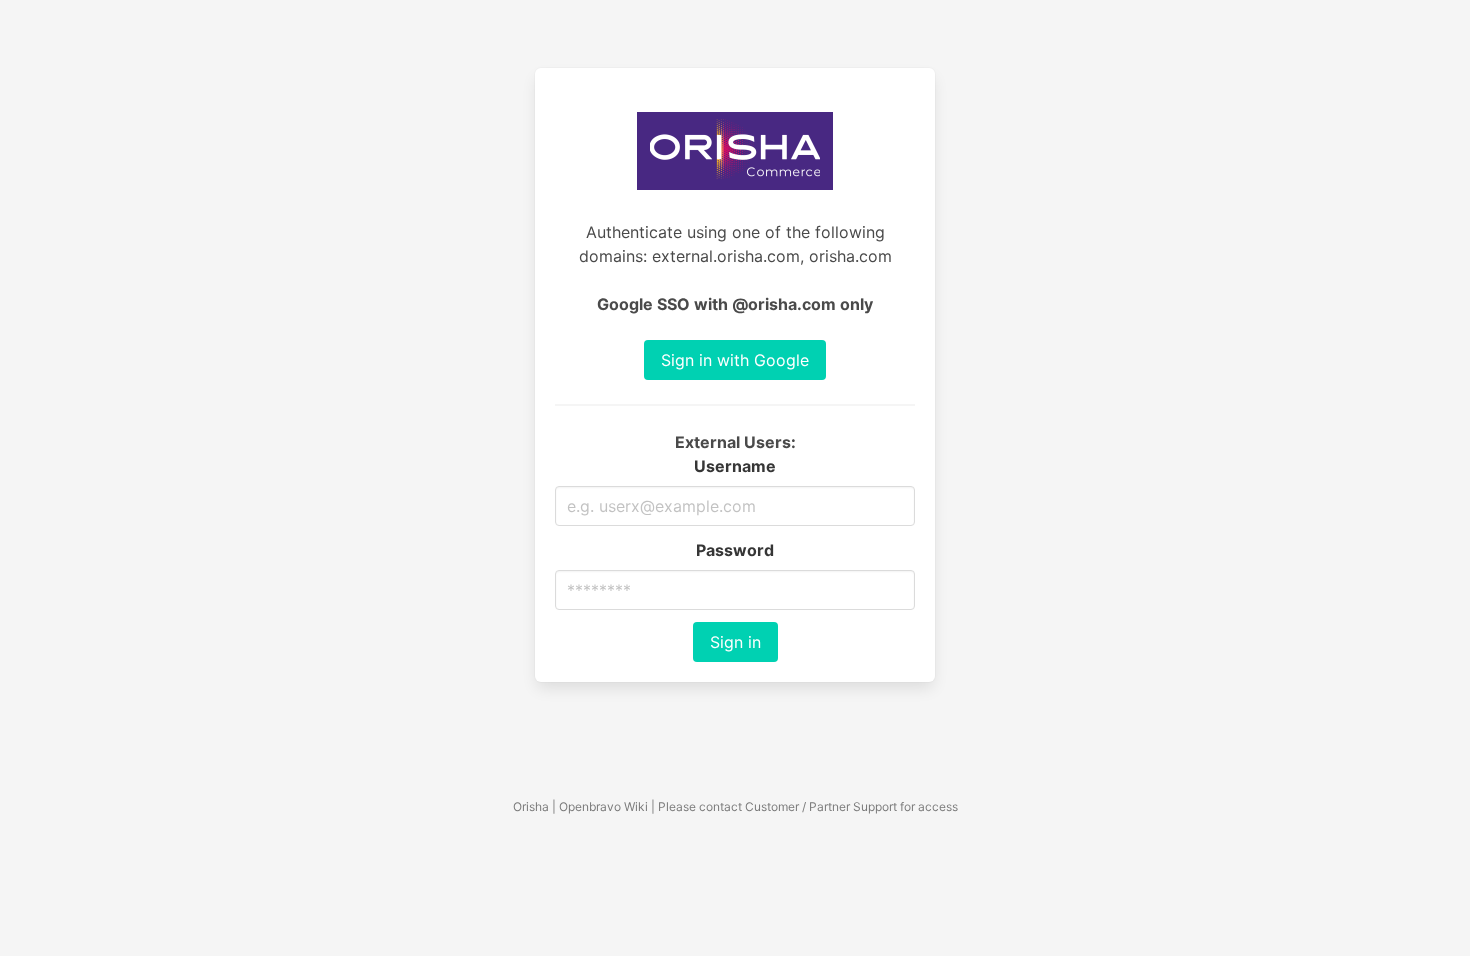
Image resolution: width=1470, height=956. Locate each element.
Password (735, 550)
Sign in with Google (735, 360)
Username (735, 466)
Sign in (735, 642)
